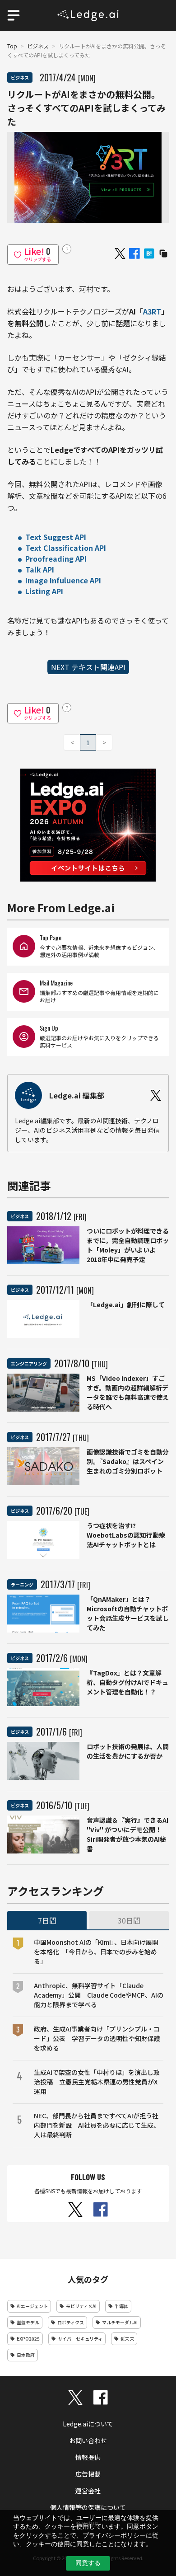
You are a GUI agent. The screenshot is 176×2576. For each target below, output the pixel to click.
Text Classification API (66, 548)
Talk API (40, 569)
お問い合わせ (88, 2440)
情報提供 (88, 2457)
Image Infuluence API (63, 580)
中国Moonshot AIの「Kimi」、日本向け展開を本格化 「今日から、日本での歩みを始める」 (96, 1952)
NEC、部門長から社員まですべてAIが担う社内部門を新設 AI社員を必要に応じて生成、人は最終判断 (97, 2125)
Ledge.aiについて (88, 2424)
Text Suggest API (56, 537)
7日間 (47, 1920)
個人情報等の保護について (88, 2507)
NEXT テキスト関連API (88, 667)
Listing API (44, 591)
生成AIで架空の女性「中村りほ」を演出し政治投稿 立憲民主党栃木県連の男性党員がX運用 (97, 2082)
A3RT (152, 311)
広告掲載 (88, 2474)
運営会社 (88, 2491)
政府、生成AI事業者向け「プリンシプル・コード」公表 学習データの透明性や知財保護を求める (97, 2038)
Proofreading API (56, 558)
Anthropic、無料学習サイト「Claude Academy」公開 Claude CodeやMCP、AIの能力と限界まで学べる (99, 1995)
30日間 (129, 1920)
